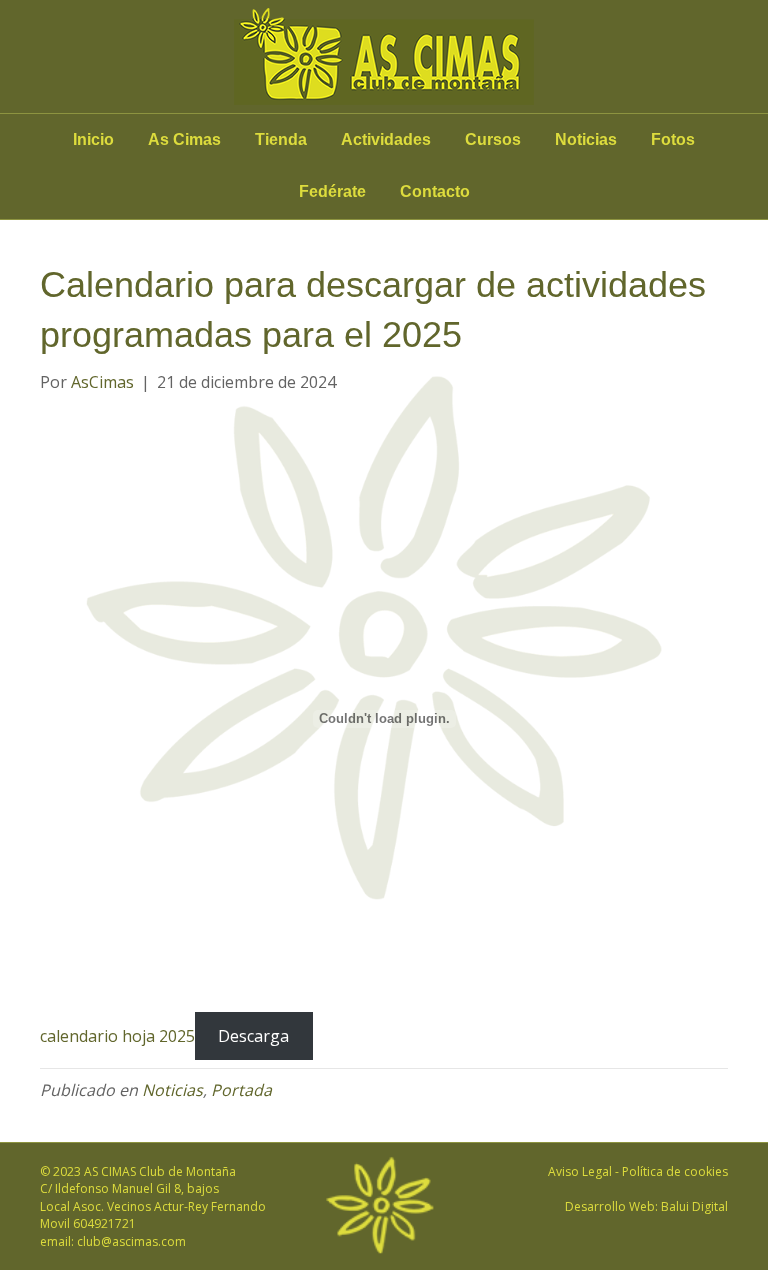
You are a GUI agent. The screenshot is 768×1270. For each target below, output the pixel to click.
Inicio (93, 139)
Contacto (435, 191)
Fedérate (332, 191)
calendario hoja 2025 (117, 1036)
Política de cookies (675, 1171)
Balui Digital (694, 1206)
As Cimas (184, 139)
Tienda (281, 139)
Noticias (586, 139)
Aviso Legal (580, 1171)
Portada (241, 1090)
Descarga (253, 1036)
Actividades (386, 139)
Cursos (493, 139)
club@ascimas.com (131, 1241)
